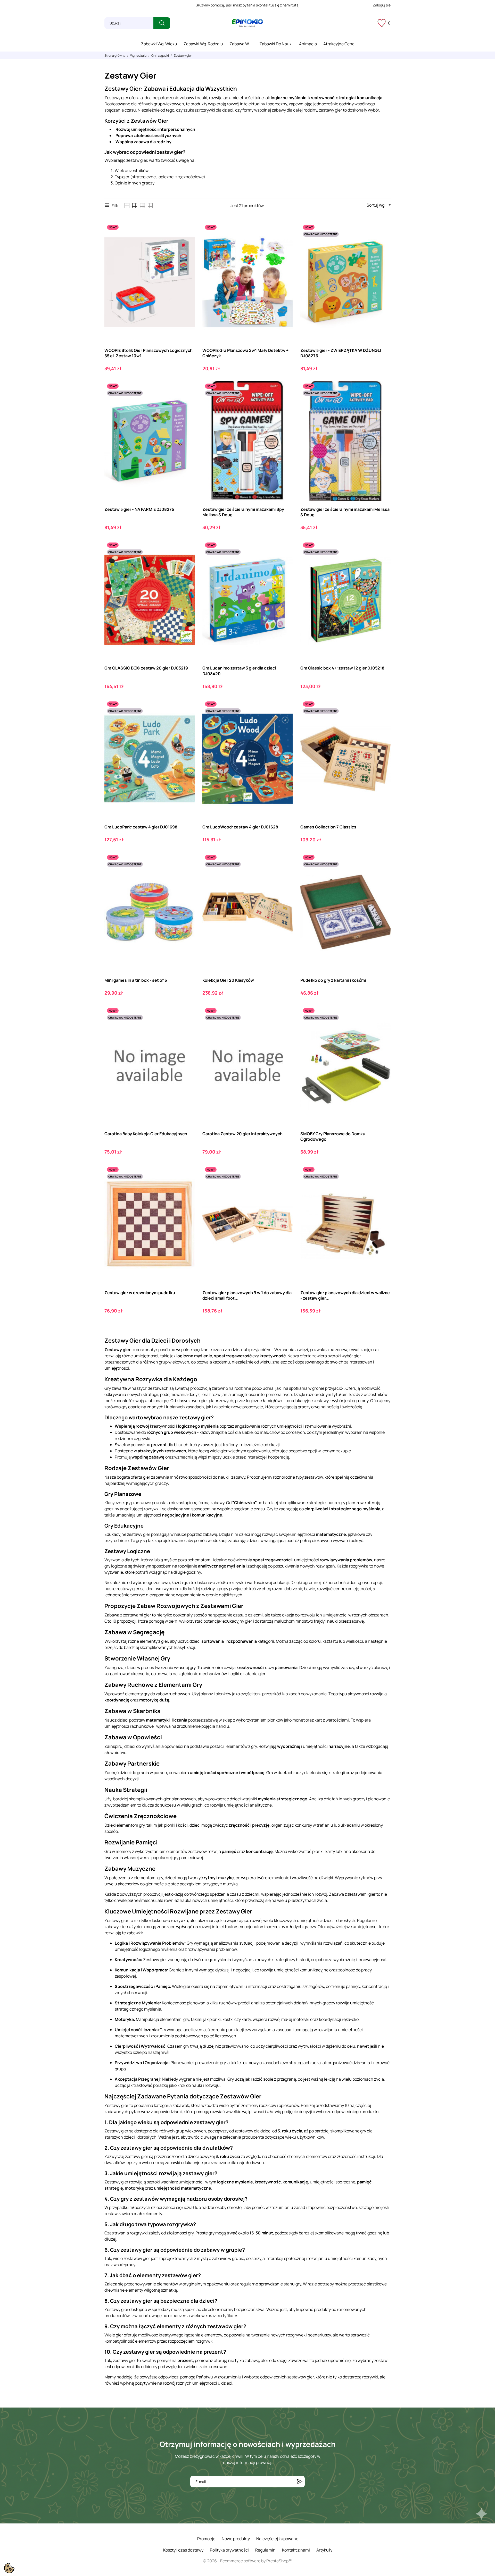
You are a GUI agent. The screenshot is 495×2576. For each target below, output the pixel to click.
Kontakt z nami (296, 2550)
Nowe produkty (236, 2539)
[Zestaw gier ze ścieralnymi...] (284, 402)
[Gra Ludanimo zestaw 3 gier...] (284, 561)
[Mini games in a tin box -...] (186, 873)
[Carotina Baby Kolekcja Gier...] (186, 1027)
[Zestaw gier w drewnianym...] (186, 1186)
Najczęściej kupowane (277, 2539)
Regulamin (265, 2550)
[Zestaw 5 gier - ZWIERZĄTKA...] (382, 243)
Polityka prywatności (229, 2550)
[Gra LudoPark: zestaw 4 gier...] (186, 720)
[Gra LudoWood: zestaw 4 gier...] (284, 720)
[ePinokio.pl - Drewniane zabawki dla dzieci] (247, 23)
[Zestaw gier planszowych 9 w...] (284, 1186)
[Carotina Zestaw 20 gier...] (284, 1027)
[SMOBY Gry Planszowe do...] (382, 1027)
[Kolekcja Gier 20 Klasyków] (284, 873)
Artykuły (324, 2550)
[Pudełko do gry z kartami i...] (382, 873)
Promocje (206, 2539)
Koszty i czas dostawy (183, 2550)
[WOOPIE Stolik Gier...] (186, 243)
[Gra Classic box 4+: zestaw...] (382, 561)
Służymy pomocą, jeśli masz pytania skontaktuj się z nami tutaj (248, 5)
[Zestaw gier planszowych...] (382, 1186)
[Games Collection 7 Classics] (382, 720)
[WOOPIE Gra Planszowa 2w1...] (284, 243)
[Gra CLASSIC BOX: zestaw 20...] (186, 561)
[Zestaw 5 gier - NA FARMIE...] (186, 402)
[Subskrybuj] (300, 2482)
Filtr (115, 206)
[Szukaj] (162, 23)
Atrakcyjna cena (339, 44)
